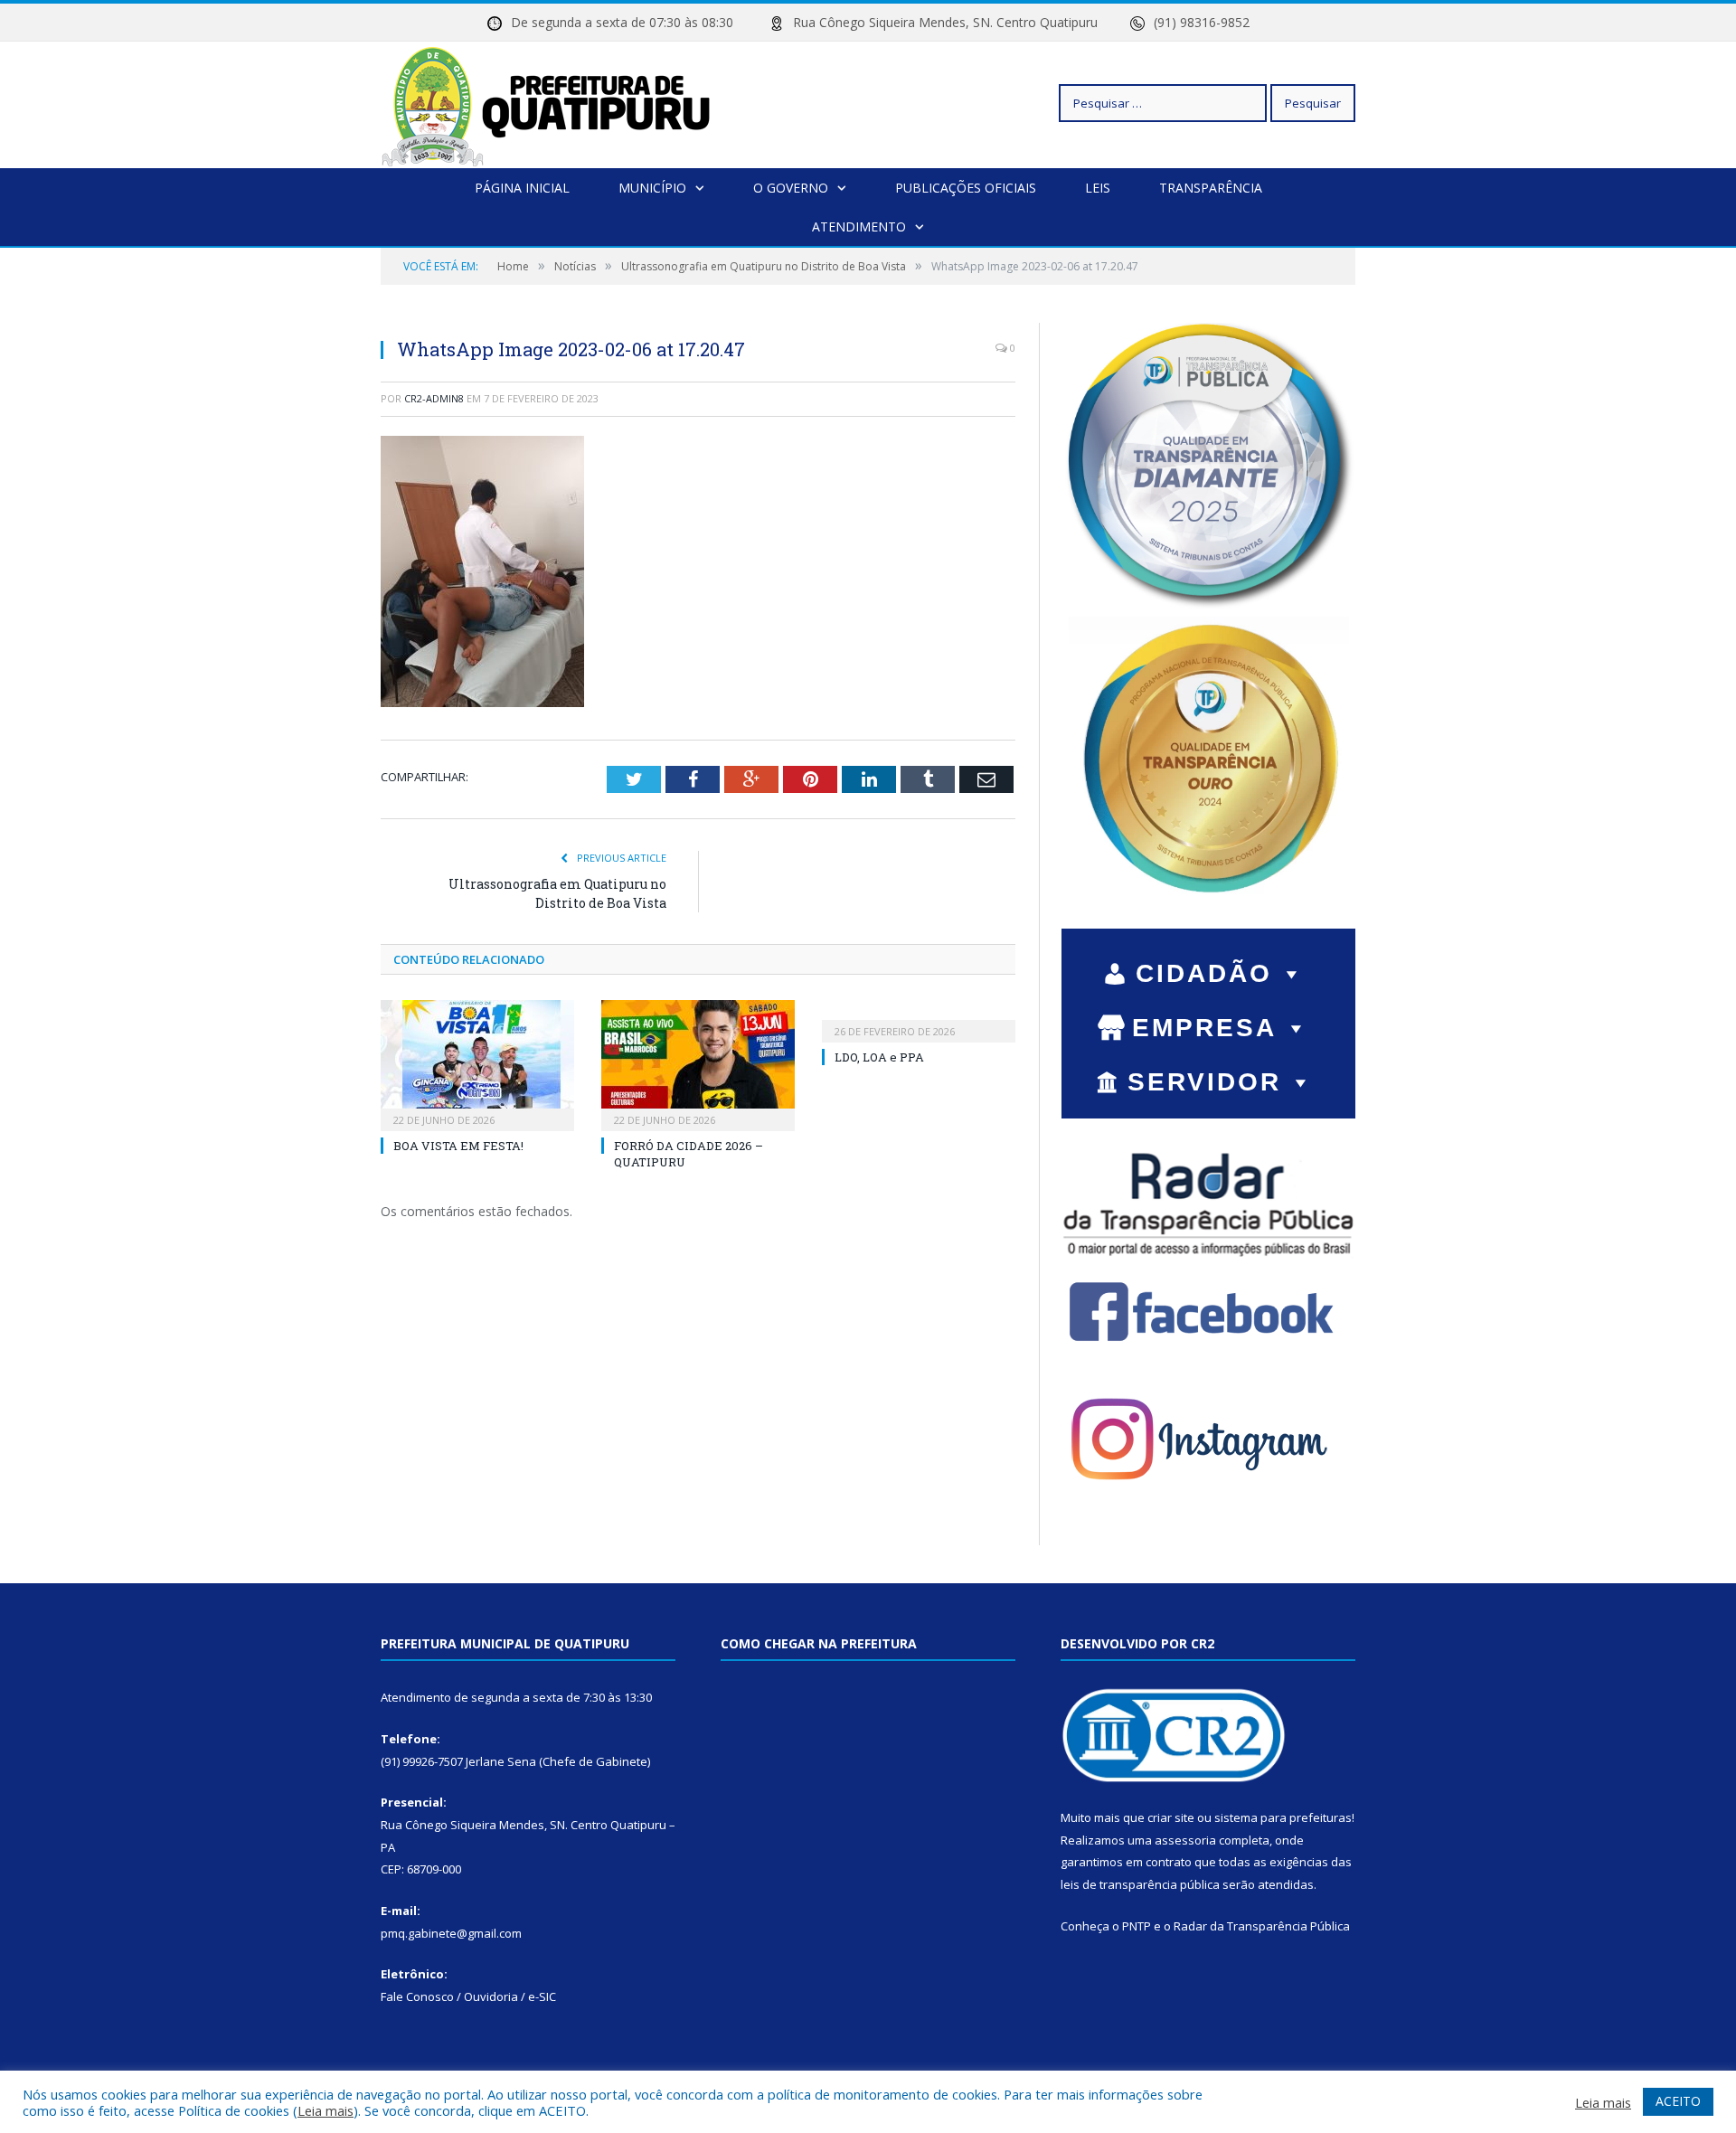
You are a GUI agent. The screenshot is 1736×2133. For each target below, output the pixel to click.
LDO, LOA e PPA (879, 1057)
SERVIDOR (1204, 1082)
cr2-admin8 (434, 398)
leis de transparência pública (1140, 1884)
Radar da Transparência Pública (1262, 1926)
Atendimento (859, 227)
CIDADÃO (1204, 973)
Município (652, 188)
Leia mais (325, 2110)
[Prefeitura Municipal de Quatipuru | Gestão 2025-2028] (546, 103)
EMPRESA (1204, 1028)
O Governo (791, 188)
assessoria (1185, 1840)
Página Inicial (522, 188)
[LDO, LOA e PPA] (919, 1019)
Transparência (1211, 188)
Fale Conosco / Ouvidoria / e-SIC (468, 1996)
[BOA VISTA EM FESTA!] (477, 1063)
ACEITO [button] (1678, 2101)
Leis (1098, 188)
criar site (1171, 1817)
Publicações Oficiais (966, 188)
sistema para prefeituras (1283, 1817)
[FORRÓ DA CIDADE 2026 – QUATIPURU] (698, 1063)
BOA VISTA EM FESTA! (458, 1146)
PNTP (1137, 1926)
